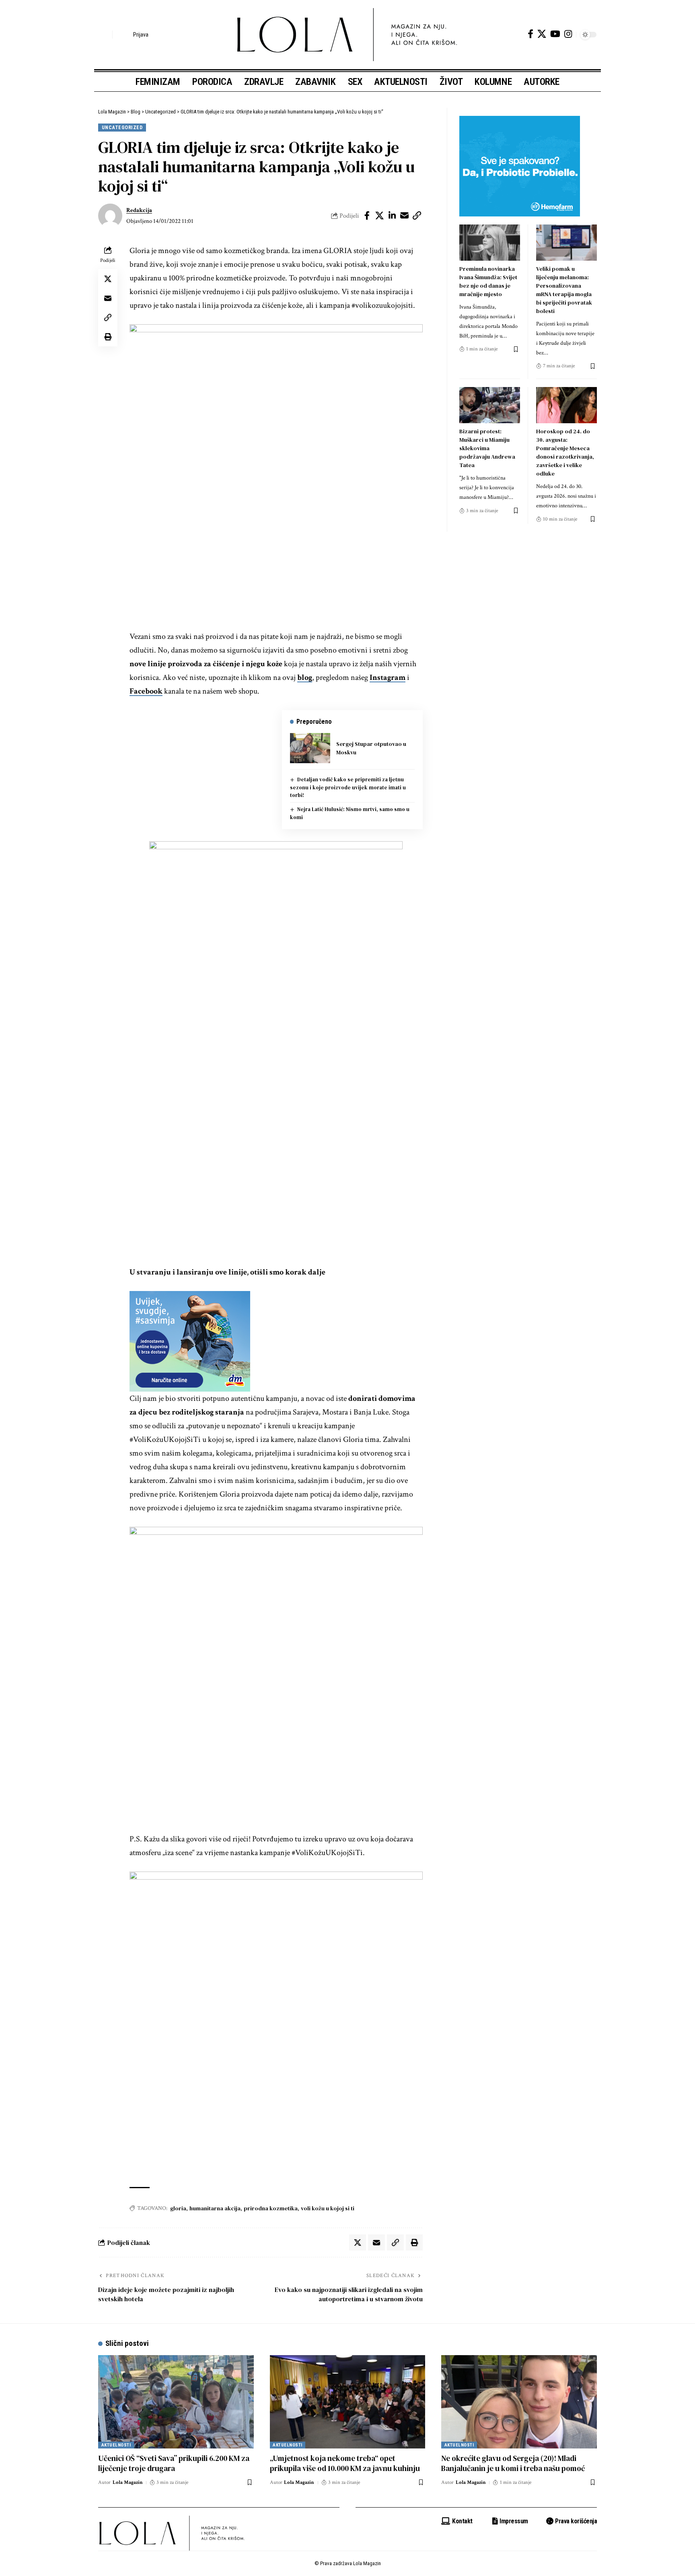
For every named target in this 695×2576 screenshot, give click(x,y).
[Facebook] (531, 34)
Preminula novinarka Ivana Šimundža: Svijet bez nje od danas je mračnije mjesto (488, 281)
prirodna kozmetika (271, 2208)
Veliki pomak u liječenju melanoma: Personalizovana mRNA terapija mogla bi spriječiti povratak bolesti (564, 290)
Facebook (146, 691)
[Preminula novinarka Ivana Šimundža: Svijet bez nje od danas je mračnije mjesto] (490, 243)
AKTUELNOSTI (116, 2445)
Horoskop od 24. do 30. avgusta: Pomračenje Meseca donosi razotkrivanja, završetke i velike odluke (565, 452)
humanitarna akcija (215, 2208)
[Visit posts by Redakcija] (110, 216)
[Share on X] (380, 216)
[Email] (405, 216)
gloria (178, 2208)
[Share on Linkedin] (392, 216)
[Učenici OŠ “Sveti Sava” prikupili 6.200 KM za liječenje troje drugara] (176, 2402)
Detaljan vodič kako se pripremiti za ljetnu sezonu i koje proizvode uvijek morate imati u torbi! (348, 787)
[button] (104, 35)
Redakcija (139, 210)
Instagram (388, 677)
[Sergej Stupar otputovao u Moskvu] (310, 748)
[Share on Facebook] (367, 216)
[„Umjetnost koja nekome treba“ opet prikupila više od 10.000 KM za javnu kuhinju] (348, 2402)
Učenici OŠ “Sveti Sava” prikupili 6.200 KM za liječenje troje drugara (174, 2463)
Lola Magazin (128, 2482)
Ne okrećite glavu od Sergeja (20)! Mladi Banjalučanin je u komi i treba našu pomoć (513, 2463)
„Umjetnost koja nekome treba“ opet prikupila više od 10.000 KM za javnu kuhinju (345, 2463)
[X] (542, 34)
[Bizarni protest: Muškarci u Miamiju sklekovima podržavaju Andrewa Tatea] (490, 405)
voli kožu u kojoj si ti (328, 2208)
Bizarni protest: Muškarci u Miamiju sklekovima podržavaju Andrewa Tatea (487, 448)
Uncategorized (122, 127)
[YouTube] (555, 34)
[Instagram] (568, 34)
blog (305, 677)
